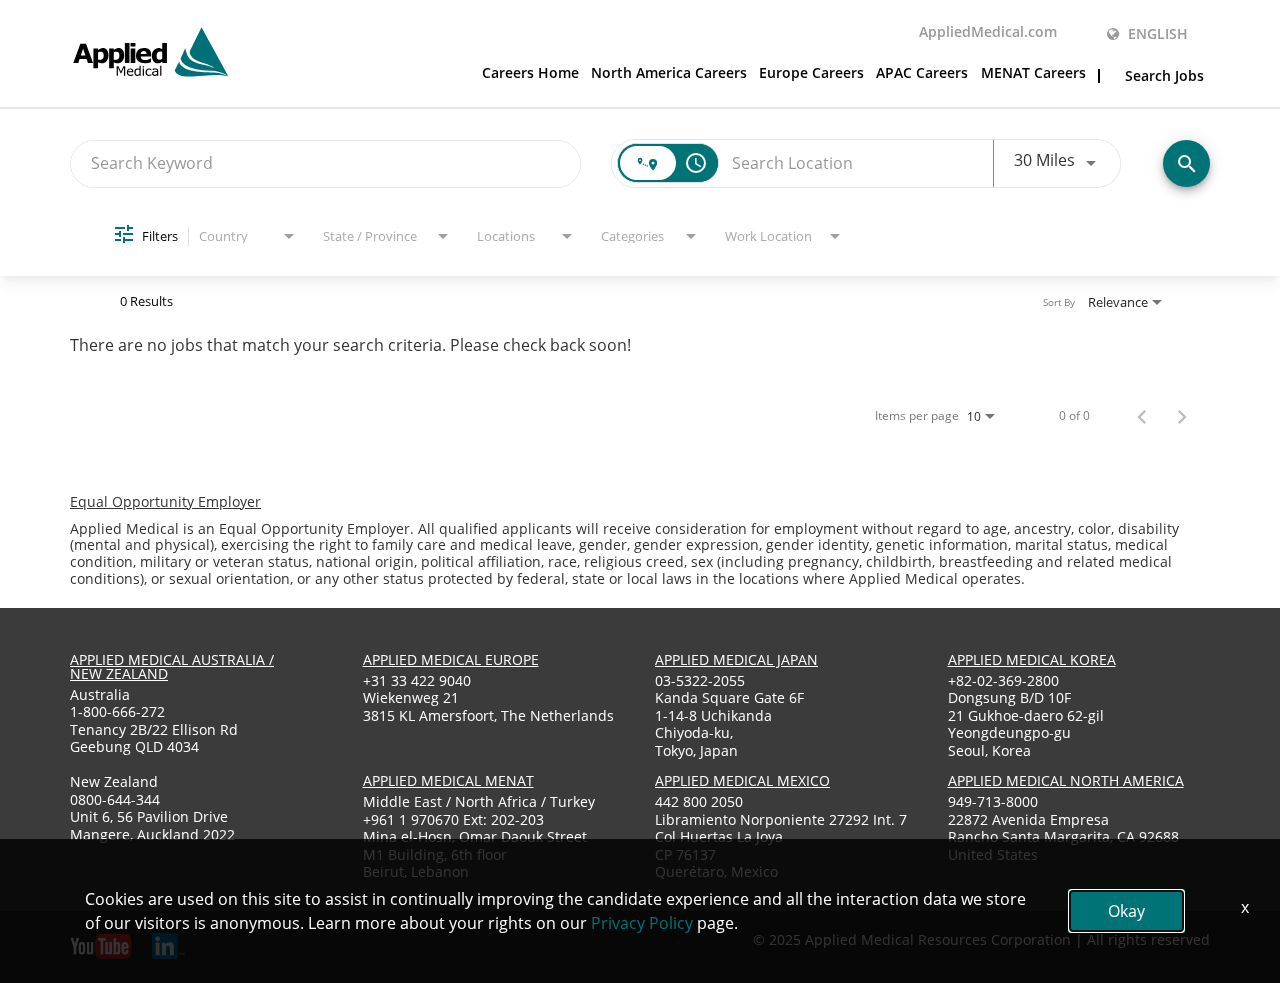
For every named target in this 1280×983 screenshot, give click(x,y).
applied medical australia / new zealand (172, 666)
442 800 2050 (699, 801)
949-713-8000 (993, 801)
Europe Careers (811, 74)
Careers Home (530, 74)
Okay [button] (1126, 911)
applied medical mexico (742, 780)
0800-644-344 (115, 799)
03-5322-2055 (700, 680)
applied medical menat (448, 780)
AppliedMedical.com (988, 33)
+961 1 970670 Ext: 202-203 (453, 819)
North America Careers (669, 74)
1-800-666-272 (117, 711)
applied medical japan (736, 659)
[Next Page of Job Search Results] (1182, 416)
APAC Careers (922, 74)
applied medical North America (1066, 780)
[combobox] (325, 163)
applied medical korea (1032, 659)
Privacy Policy (642, 923)
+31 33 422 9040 (417, 680)
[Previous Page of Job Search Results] (1142, 416)
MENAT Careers (1033, 74)
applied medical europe (451, 659)
